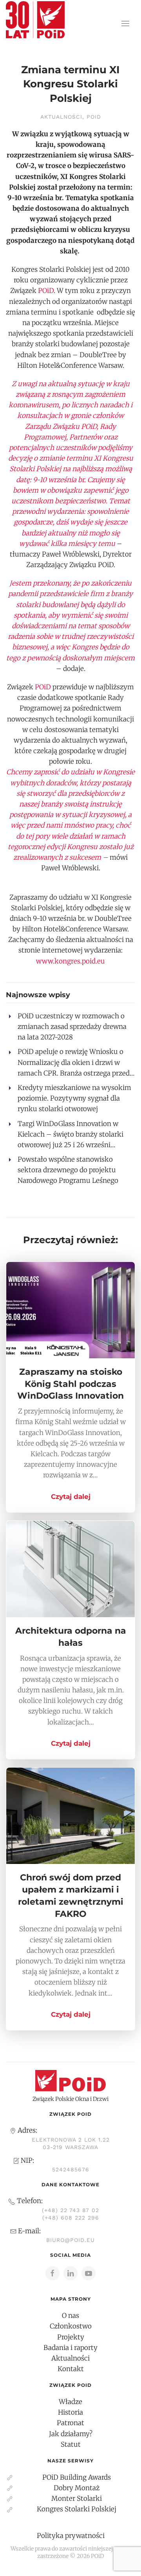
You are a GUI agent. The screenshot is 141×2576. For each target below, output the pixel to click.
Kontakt (71, 2369)
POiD (94, 117)
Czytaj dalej (71, 1497)
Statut (71, 2444)
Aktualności (61, 117)
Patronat (70, 2423)
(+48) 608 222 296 (71, 2218)
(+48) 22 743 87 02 (70, 2210)
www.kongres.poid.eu (70, 961)
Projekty (71, 2337)
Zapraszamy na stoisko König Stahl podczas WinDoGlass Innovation (70, 1384)
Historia (70, 2412)
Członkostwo (71, 2326)
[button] (125, 24)
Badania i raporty (70, 2348)
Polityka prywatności (71, 2536)
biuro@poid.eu (70, 2240)
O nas (70, 2316)
